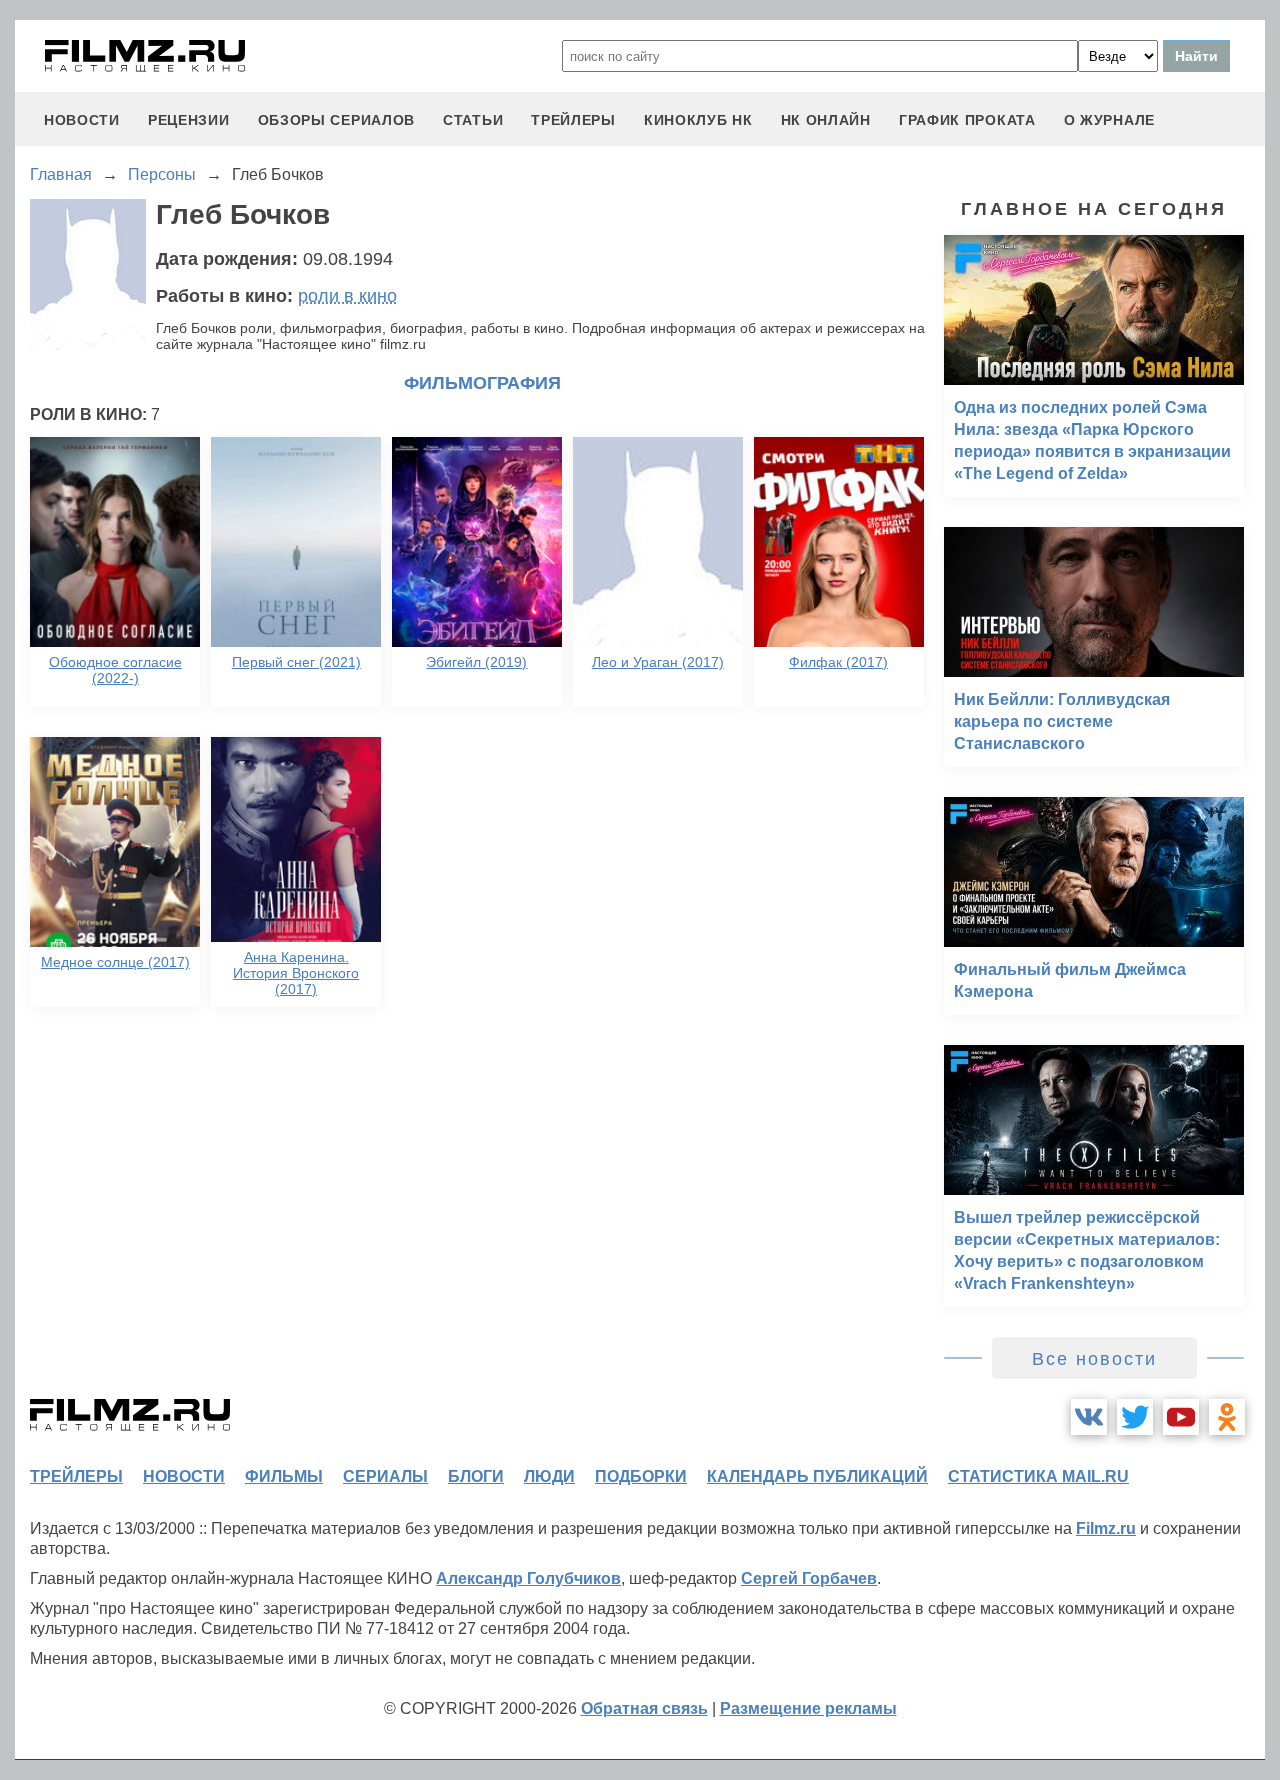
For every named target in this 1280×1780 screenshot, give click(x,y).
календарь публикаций (817, 1476)
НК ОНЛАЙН (826, 120)
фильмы (284, 1476)
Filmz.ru (1106, 1528)
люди (549, 1476)
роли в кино (347, 296)
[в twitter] (1135, 1417)
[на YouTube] (1181, 1417)
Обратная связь (644, 1708)
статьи (473, 120)
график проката (967, 120)
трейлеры (573, 120)
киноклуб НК (698, 120)
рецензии (189, 120)
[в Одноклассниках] (1227, 1417)
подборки (641, 1476)
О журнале (1109, 120)
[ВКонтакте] (1089, 1417)
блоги (476, 1476)
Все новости (1094, 1359)
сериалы (385, 1476)
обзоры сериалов (337, 120)
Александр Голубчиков (528, 1578)
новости (82, 120)
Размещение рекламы (808, 1708)
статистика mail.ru (1038, 1476)
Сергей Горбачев (809, 1578)
